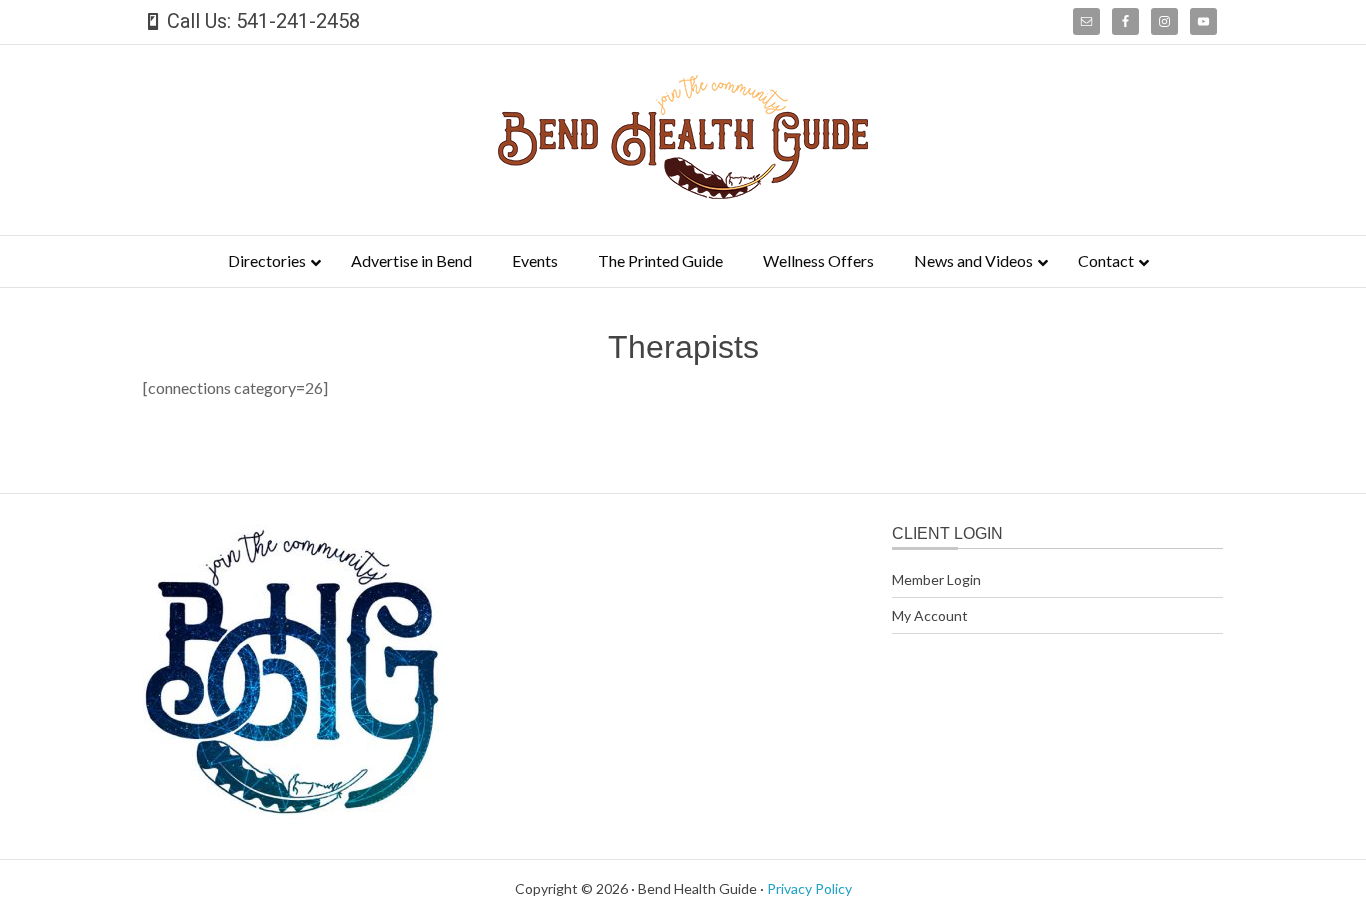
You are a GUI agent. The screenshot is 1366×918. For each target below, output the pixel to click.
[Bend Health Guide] (683, 192)
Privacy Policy (809, 888)
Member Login (936, 579)
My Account (930, 615)
